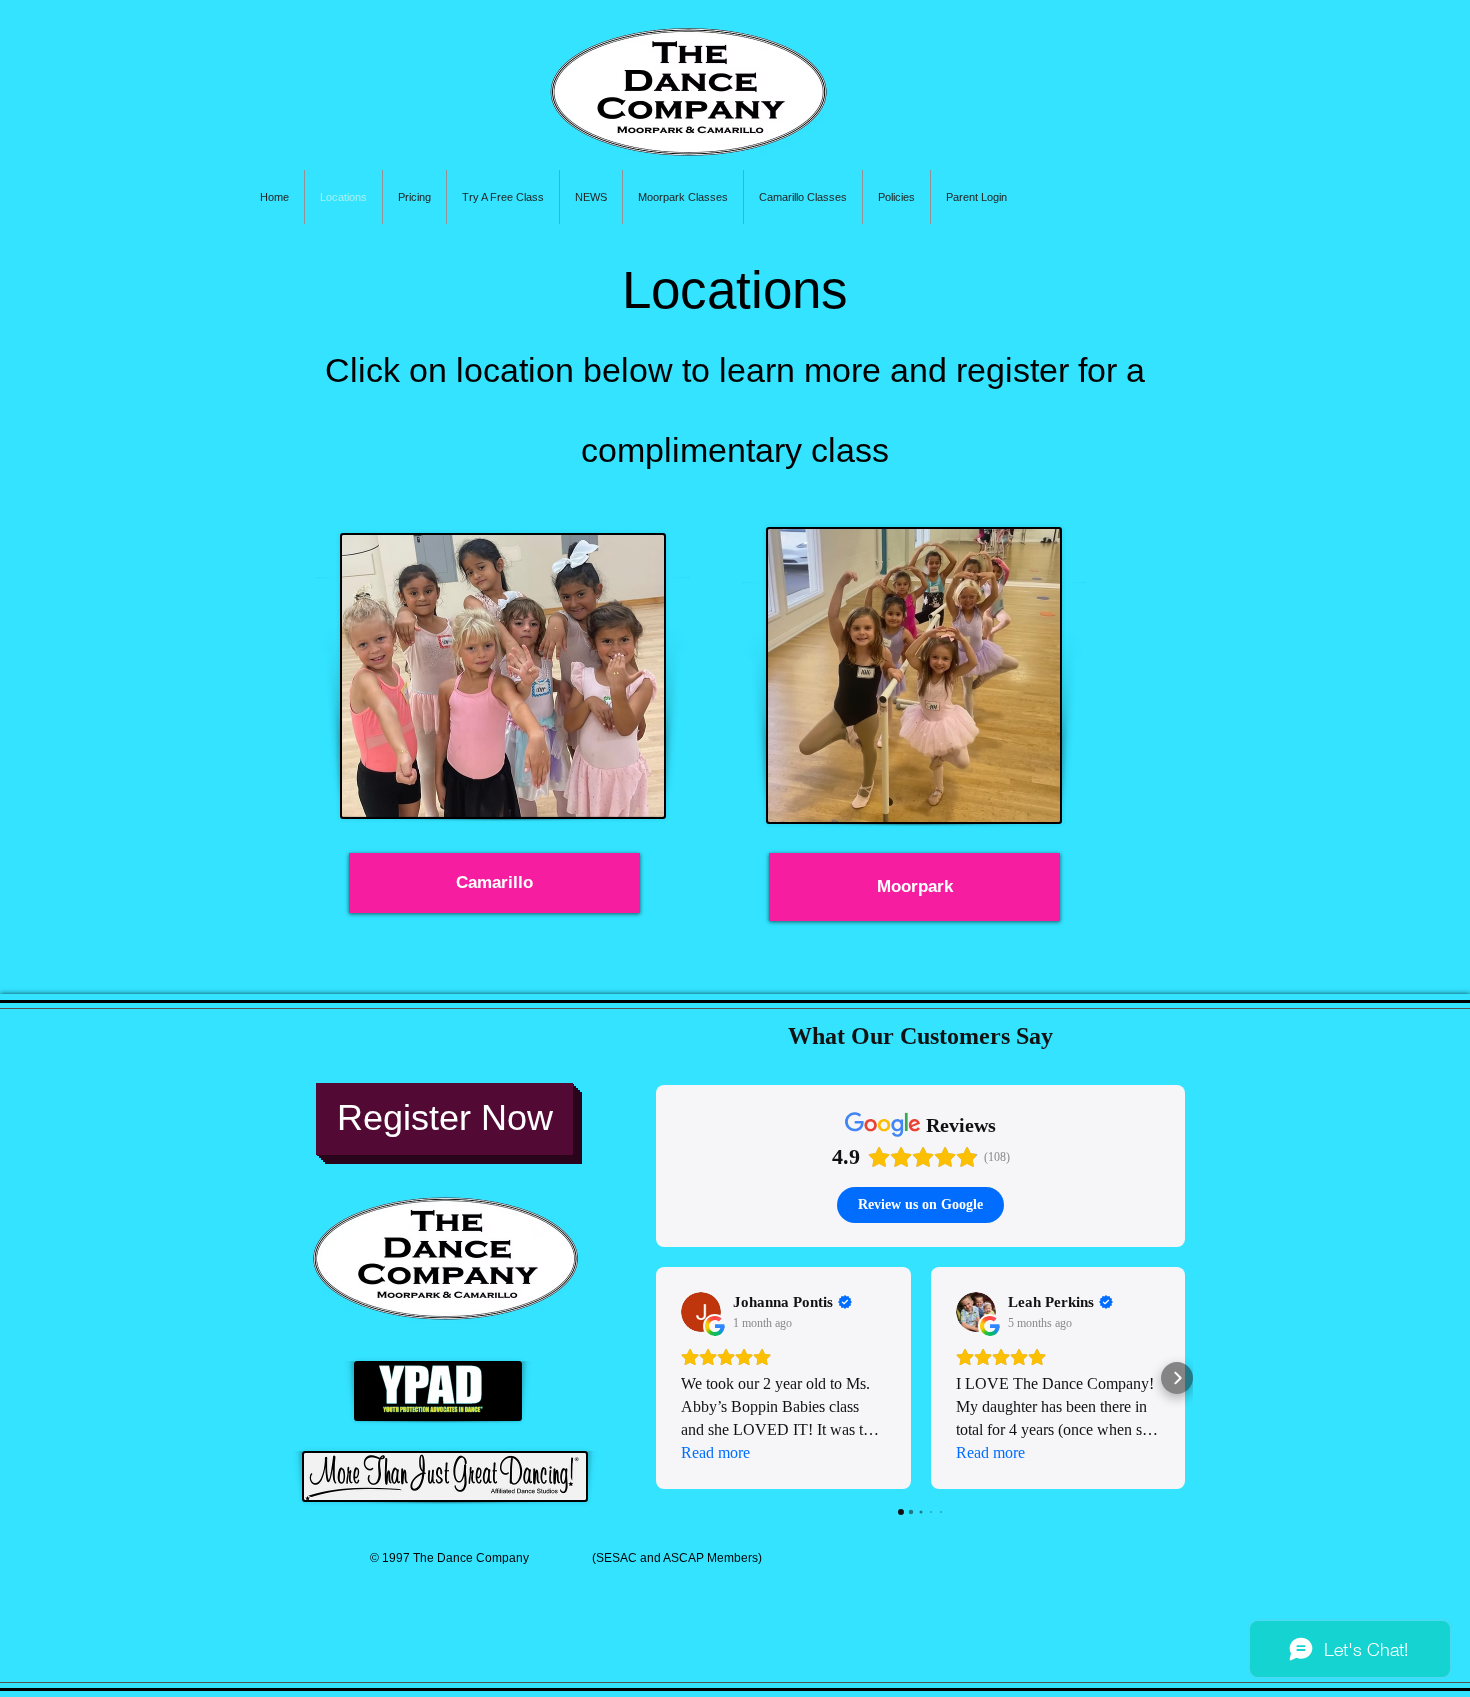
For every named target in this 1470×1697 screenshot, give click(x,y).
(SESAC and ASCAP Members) (689, 1558)
